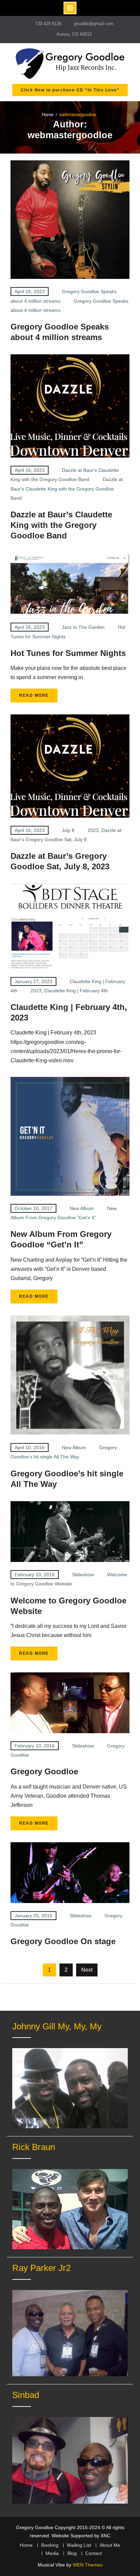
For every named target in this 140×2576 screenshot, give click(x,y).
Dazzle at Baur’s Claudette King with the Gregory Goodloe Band (61, 525)
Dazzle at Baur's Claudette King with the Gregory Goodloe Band (67, 488)
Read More (34, 695)
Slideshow (83, 1575)
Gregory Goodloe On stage (63, 1941)
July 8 (68, 830)
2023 (93, 830)
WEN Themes (88, 2565)
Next (87, 1970)
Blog (72, 2553)
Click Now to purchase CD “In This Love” (70, 90)
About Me (110, 2545)
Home (26, 2545)
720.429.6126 (48, 24)
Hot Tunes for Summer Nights (68, 653)
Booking (50, 2545)
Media (52, 2553)
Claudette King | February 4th (76, 991)
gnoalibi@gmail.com (94, 24)
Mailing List (79, 2545)
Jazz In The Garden (83, 627)
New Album (82, 1208)
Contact (94, 2553)
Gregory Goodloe (44, 1771)
